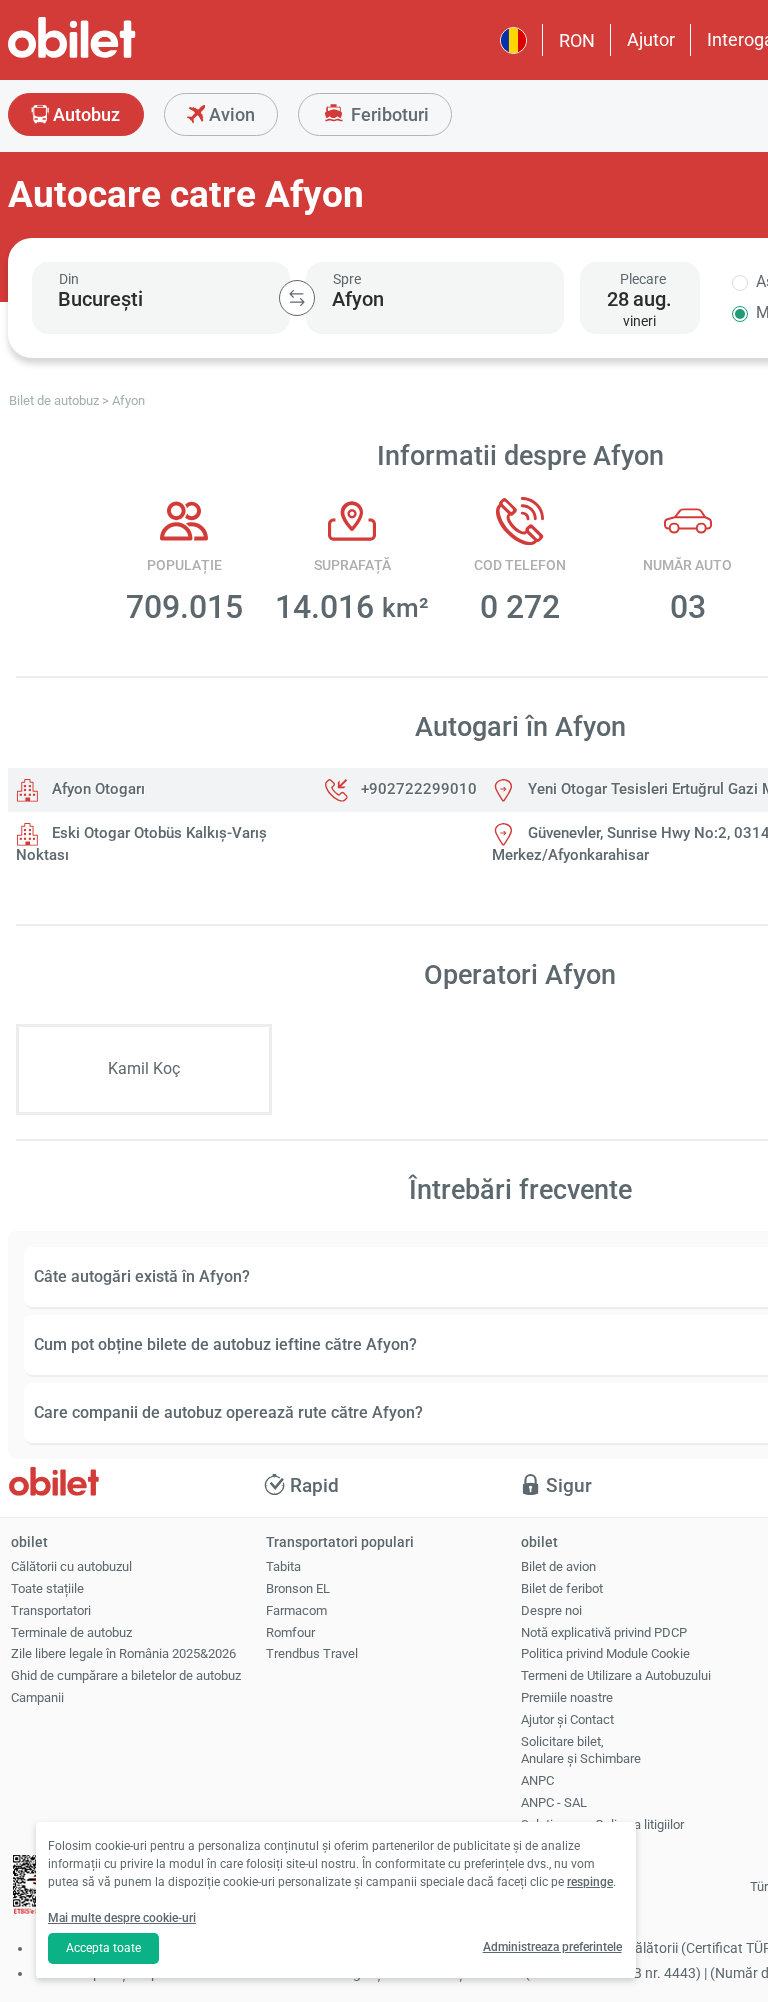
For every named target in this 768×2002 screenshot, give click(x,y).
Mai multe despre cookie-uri (122, 1918)
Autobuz (84, 114)
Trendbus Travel (312, 1653)
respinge (590, 1882)
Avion (230, 114)
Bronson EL (298, 1588)
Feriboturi (388, 114)
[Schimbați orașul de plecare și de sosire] (297, 298)
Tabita (283, 1566)
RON (577, 40)
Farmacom (296, 1610)
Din (69, 279)
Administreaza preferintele (552, 1947)
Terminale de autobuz (71, 1632)
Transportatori (51, 1610)
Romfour (290, 1632)
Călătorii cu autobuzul (71, 1566)
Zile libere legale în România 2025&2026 (123, 1653)
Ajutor (651, 39)
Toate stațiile (47, 1588)
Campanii (37, 1697)
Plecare (643, 279)
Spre (347, 279)
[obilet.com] (120, 55)
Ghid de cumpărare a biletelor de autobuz (126, 1675)
